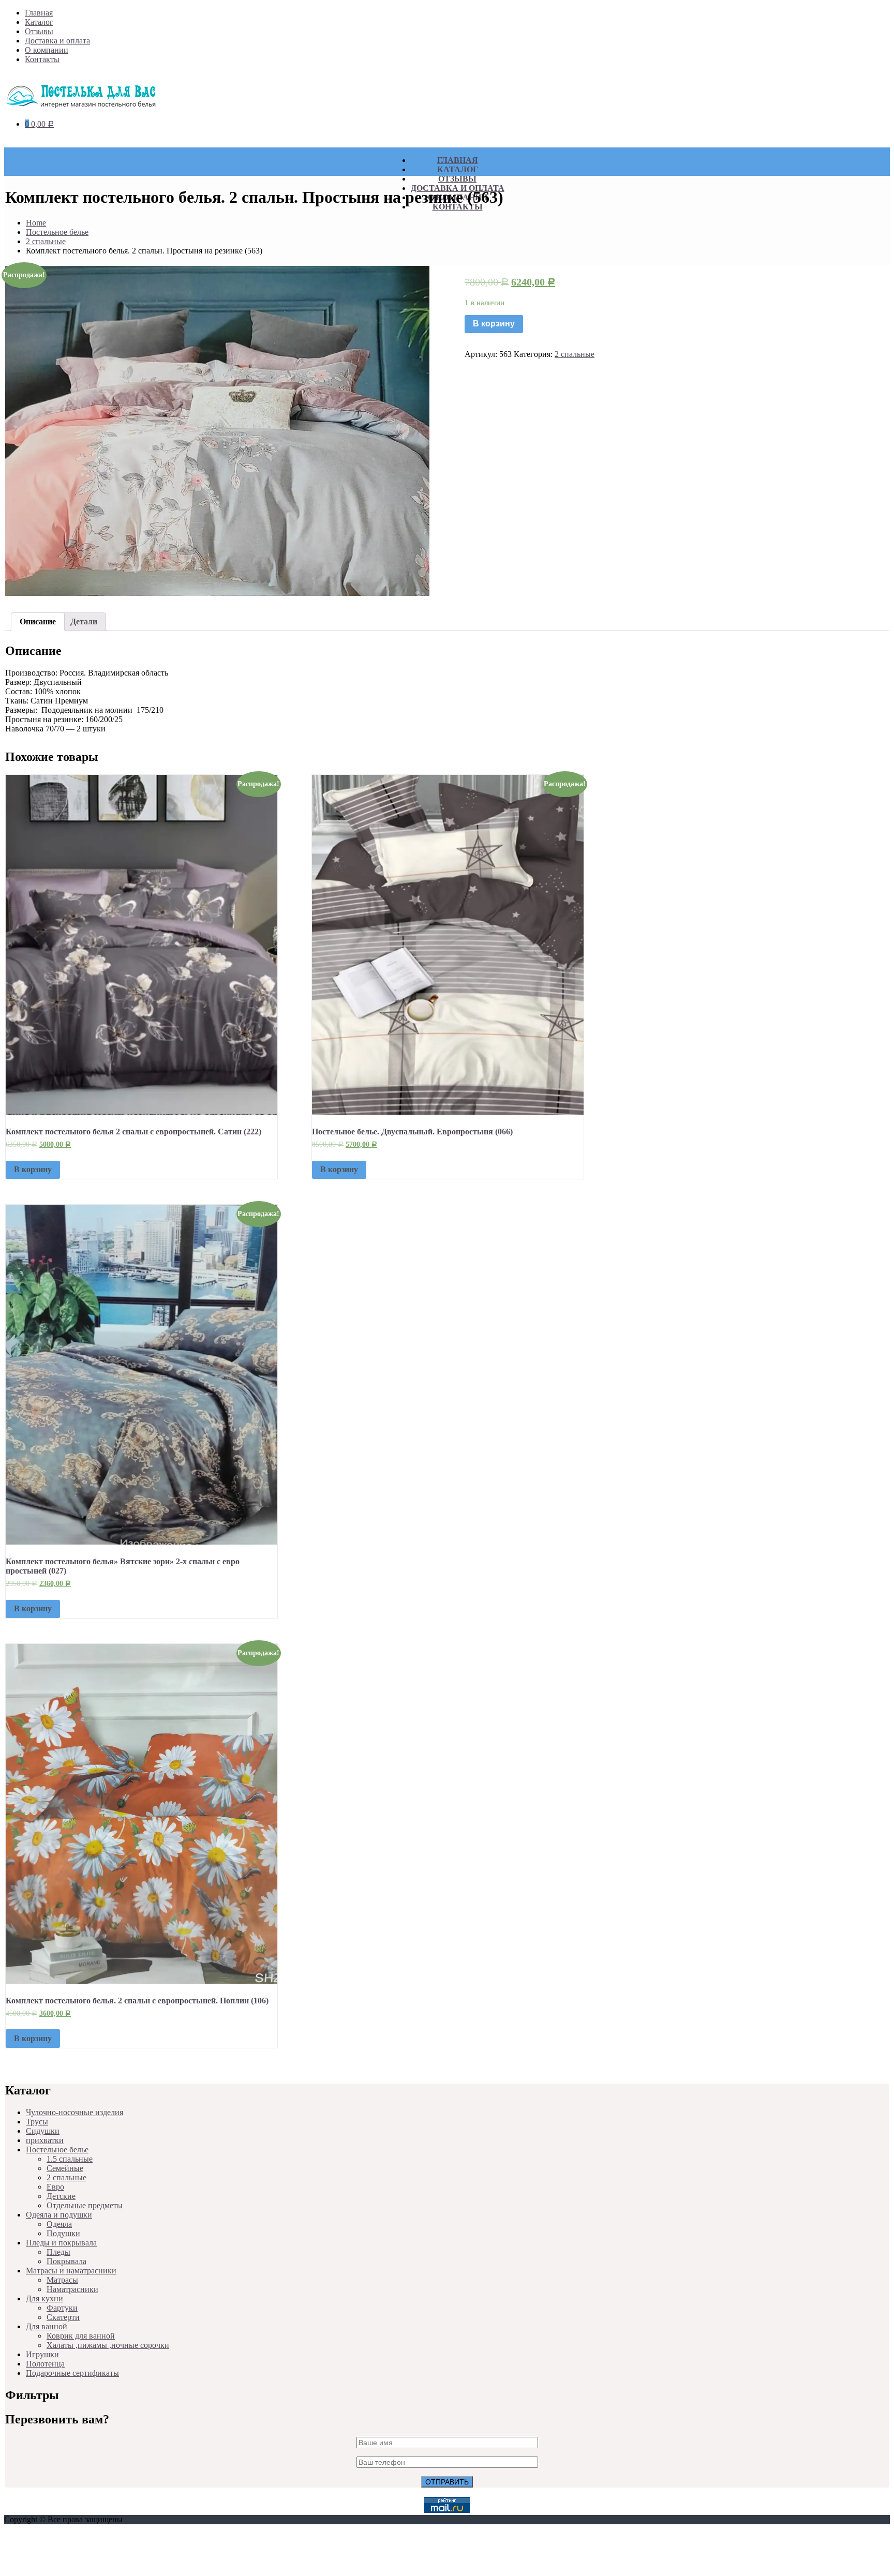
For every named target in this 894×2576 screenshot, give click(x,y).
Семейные (65, 2168)
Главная (39, 13)
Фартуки (62, 2308)
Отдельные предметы (85, 2205)
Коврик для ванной (81, 2336)
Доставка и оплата (57, 41)
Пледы (58, 2252)
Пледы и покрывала (61, 2243)
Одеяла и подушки (59, 2215)
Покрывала (66, 2261)
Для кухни (44, 2298)
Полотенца (45, 2364)
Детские (61, 2196)
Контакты (42, 59)
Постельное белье (57, 232)
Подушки (63, 2233)
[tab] (38, 622)
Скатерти (63, 2317)
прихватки (45, 2140)
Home (36, 223)
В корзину (494, 324)
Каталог (39, 22)
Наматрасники (72, 2289)
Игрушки (42, 2354)
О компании (47, 50)
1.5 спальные (70, 2159)
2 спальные (46, 241)
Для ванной (47, 2326)
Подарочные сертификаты (72, 2373)
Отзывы (39, 31)
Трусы (37, 2122)
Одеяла (59, 2224)
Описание (38, 621)
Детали (84, 621)
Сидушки (43, 2131)
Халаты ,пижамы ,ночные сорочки (108, 2345)
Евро (55, 2187)
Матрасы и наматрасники (71, 2271)
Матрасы (62, 2280)
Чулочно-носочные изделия (74, 2112)
